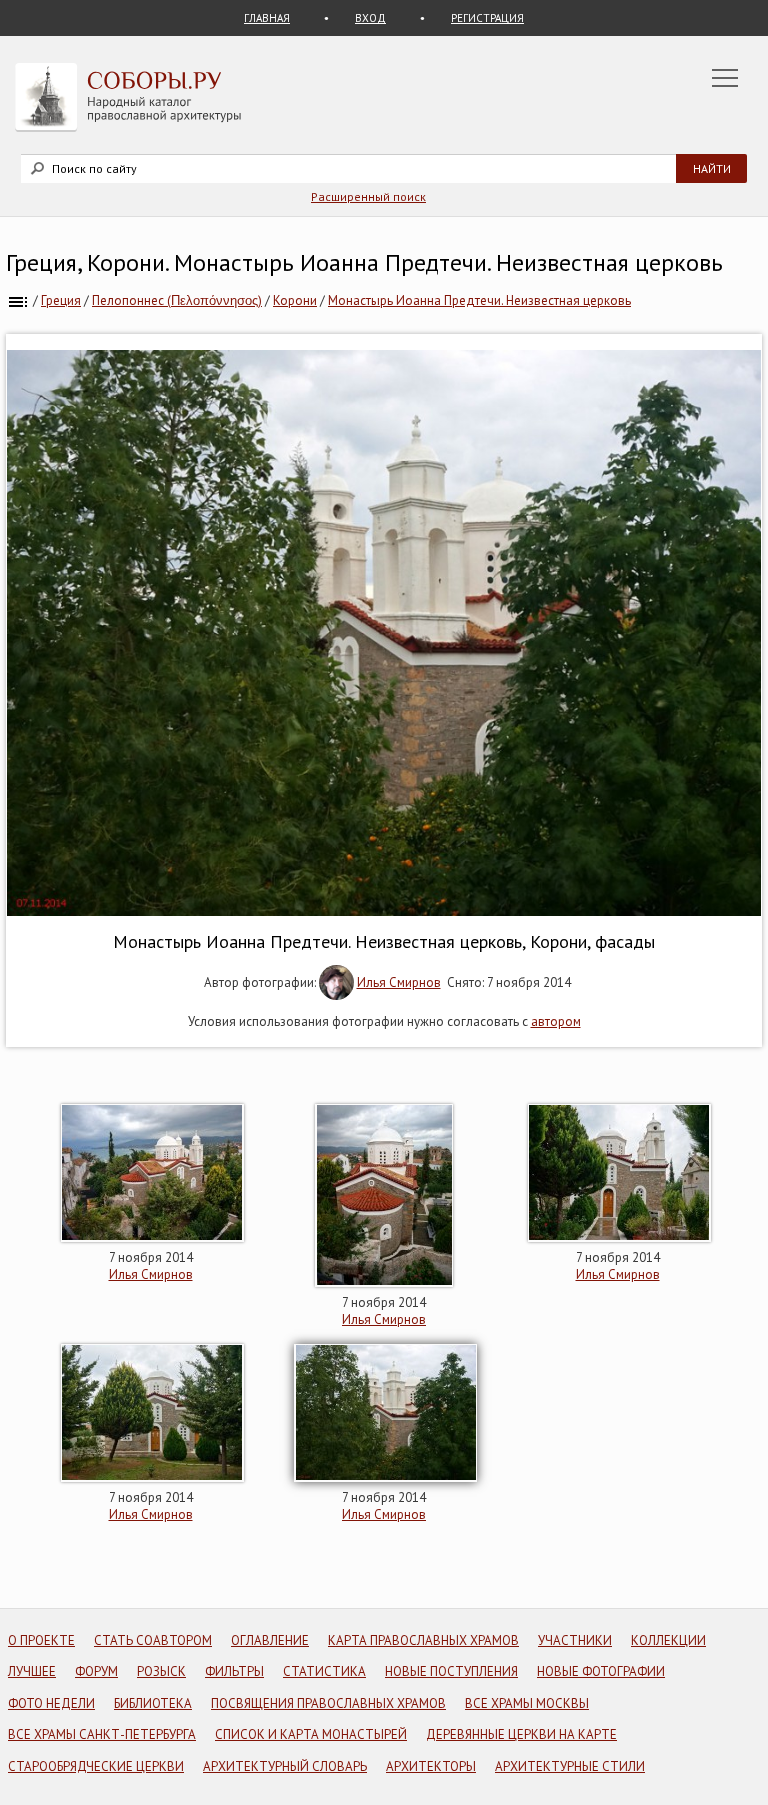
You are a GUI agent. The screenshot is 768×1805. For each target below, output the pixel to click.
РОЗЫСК (161, 1671)
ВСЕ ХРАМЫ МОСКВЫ (527, 1703)
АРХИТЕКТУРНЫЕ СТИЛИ (570, 1766)
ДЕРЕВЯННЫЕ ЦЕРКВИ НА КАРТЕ (521, 1734)
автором (556, 1021)
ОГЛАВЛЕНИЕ (270, 1640)
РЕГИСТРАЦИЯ (487, 18)
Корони (295, 300)
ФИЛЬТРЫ (234, 1671)
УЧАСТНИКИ (575, 1640)
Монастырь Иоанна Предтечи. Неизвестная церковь (479, 300)
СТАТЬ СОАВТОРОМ (153, 1640)
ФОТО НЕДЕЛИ (51, 1703)
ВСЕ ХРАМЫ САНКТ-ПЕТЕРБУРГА (102, 1734)
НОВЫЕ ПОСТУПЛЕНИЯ (451, 1671)
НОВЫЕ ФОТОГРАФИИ (601, 1671)
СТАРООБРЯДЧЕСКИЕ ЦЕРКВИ (96, 1766)
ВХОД (370, 18)
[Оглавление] (18, 300)
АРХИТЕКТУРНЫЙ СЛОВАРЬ (285, 1766)
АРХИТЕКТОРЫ (431, 1766)
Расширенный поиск (368, 196)
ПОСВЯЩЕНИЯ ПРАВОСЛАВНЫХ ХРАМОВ (328, 1703)
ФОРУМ (96, 1671)
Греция (61, 300)
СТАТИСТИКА (324, 1671)
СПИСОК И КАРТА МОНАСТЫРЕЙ (311, 1734)
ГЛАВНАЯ (267, 18)
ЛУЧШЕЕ (32, 1671)
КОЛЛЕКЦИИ (668, 1640)
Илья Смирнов (399, 982)
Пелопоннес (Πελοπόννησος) (177, 300)
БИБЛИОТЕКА (153, 1703)
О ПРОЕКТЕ (41, 1640)
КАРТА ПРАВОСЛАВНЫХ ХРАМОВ (423, 1640)
